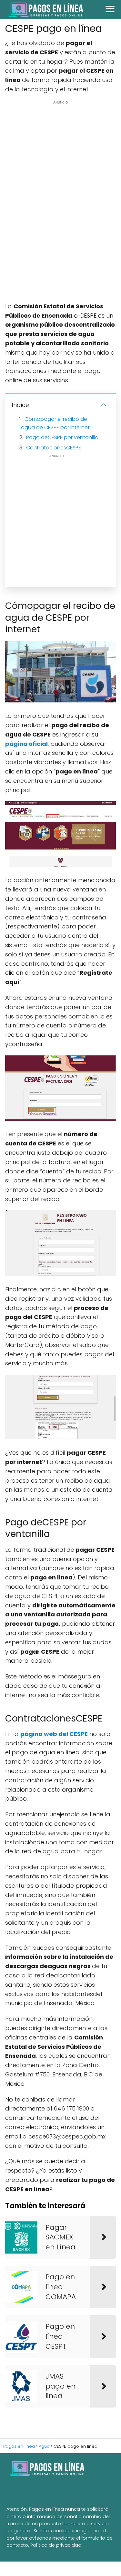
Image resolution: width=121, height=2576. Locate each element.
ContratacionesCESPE (54, 448)
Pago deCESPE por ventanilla (62, 437)
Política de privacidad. (56, 2545)
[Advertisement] (61, 201)
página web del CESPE (54, 1734)
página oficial (26, 744)
